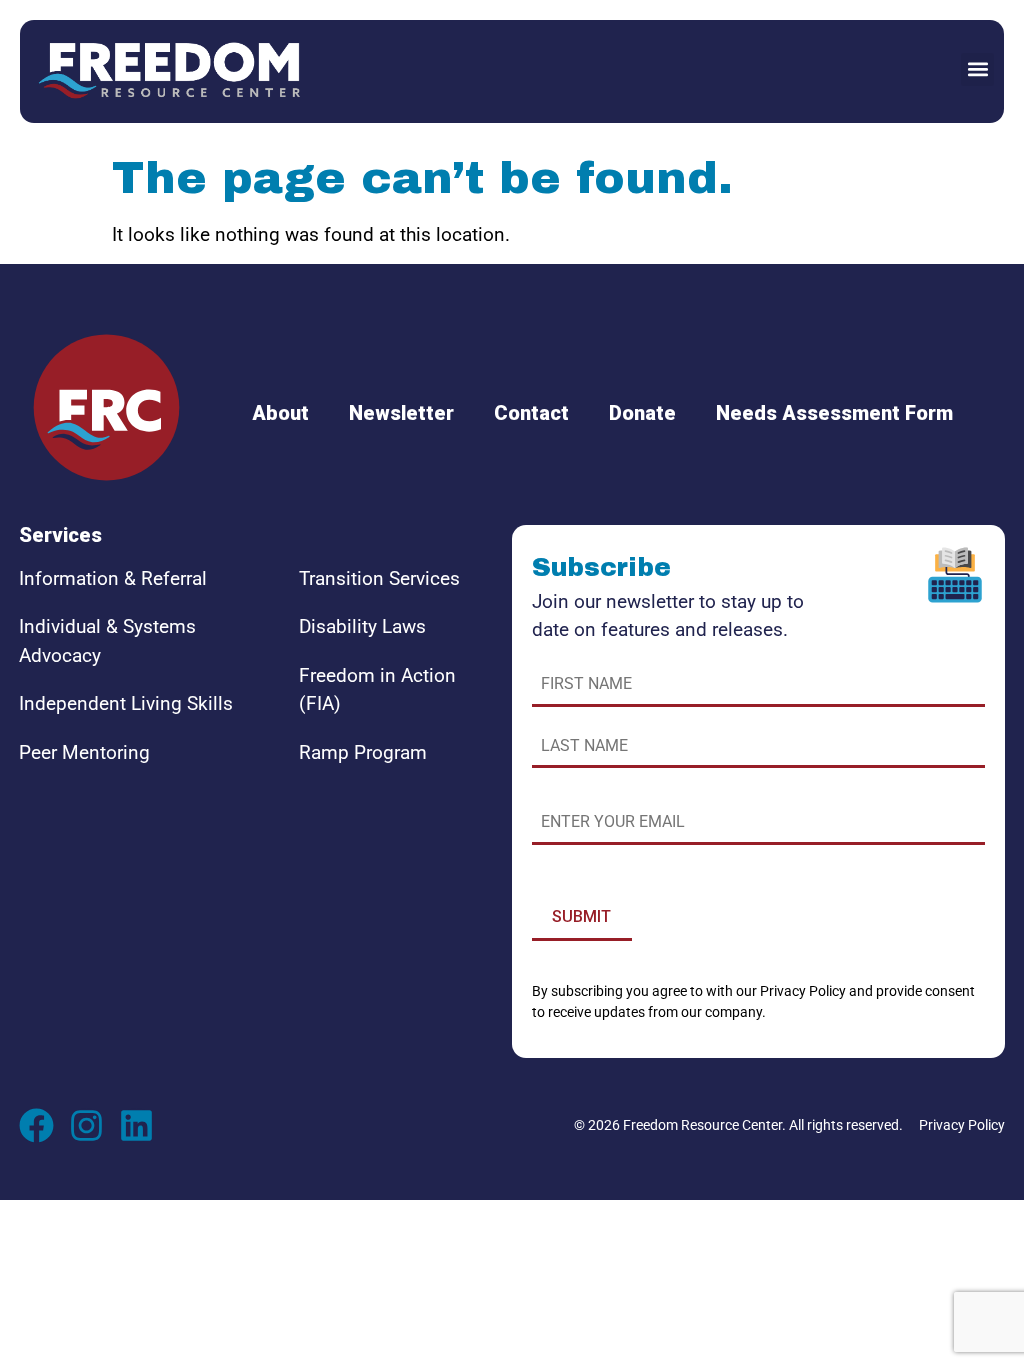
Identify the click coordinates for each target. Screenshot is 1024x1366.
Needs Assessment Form (834, 413)
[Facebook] (36, 1125)
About (280, 413)
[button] (977, 69)
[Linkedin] (136, 1125)
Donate (642, 413)
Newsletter (401, 413)
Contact (531, 413)
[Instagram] (86, 1125)
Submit (581, 916)
